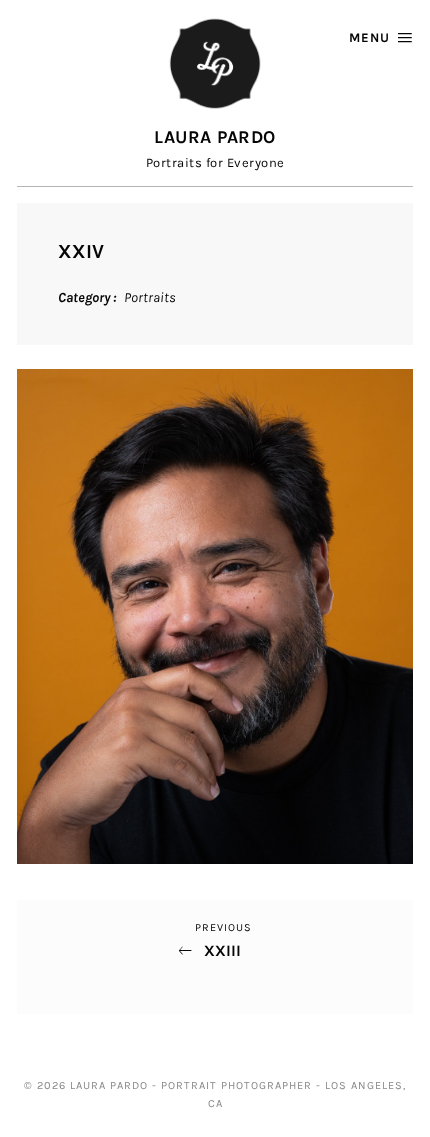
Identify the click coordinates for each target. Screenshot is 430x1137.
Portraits (150, 297)
